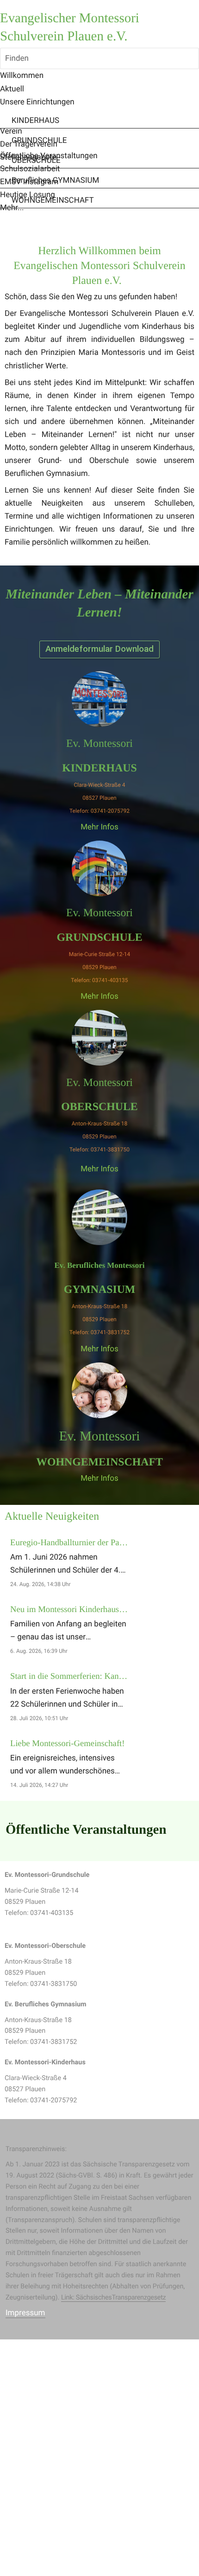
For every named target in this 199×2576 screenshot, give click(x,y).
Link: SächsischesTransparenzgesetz (114, 2297)
